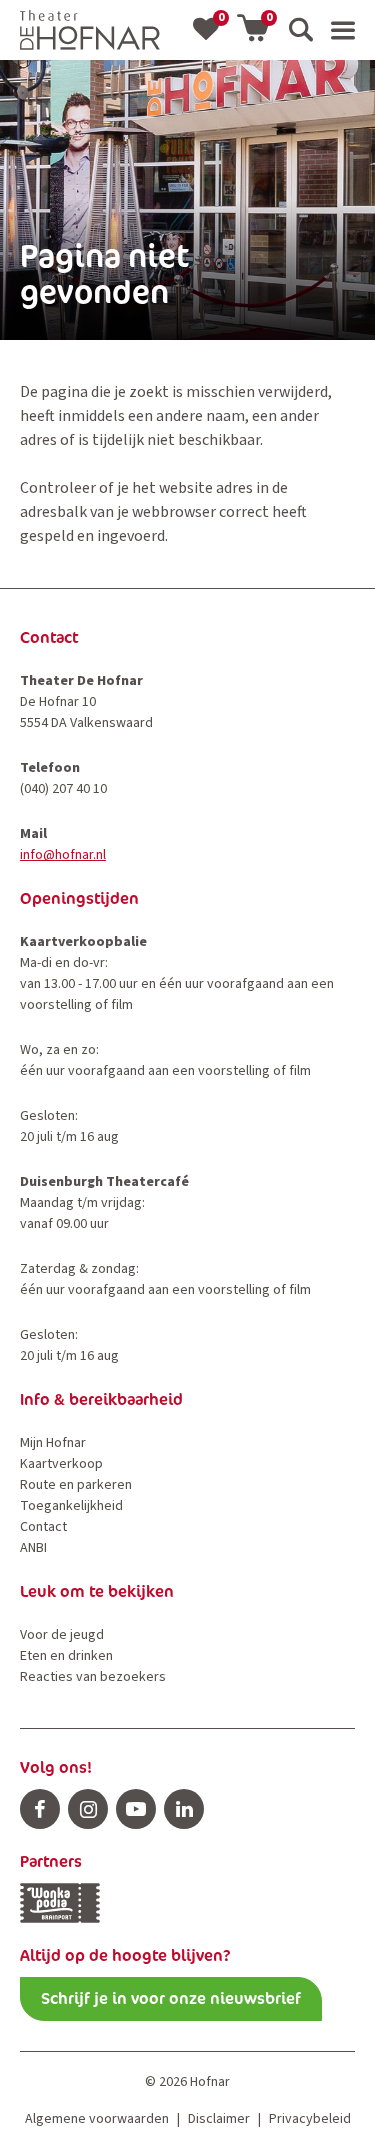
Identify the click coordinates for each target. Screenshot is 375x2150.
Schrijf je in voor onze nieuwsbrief (171, 1998)
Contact (43, 1527)
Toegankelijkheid (71, 1506)
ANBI (33, 1548)
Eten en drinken (66, 1656)
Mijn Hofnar (53, 1443)
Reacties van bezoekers (93, 1677)
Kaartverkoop (61, 1464)
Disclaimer (219, 2119)
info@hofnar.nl (63, 855)
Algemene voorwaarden (97, 2119)
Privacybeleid (310, 2119)
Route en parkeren (76, 1485)
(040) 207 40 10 (63, 789)
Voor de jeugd (62, 1635)
